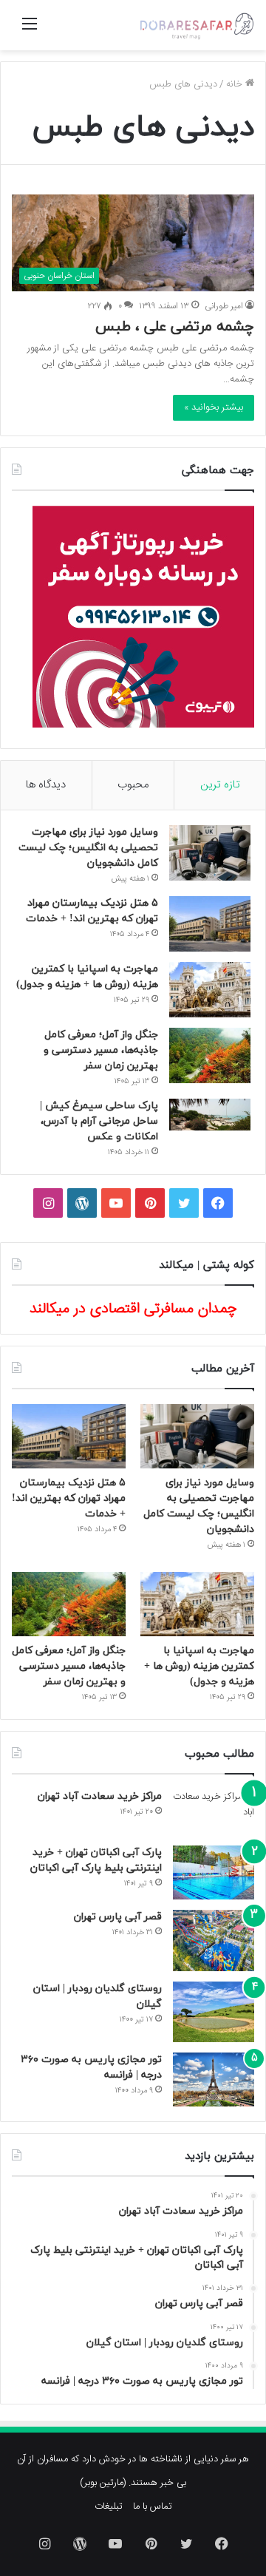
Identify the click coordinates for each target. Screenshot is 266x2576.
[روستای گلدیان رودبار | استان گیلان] (214, 2012)
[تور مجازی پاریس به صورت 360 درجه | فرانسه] (214, 2080)
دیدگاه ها (46, 785)
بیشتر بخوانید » (214, 407)
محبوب (133, 785)
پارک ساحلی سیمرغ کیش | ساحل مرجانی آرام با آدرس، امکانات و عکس (99, 1121)
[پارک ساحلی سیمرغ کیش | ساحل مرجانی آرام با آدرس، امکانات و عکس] (210, 1115)
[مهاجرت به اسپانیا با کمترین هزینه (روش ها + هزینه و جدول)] (210, 990)
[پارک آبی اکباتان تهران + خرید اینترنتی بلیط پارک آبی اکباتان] (214, 1872)
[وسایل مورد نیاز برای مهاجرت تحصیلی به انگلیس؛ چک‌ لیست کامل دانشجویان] (210, 853)
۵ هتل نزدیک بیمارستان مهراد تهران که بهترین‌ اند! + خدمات (69, 1498)
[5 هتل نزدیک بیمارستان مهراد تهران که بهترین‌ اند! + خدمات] (210, 924)
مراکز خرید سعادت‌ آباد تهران (100, 1796)
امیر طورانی (224, 306)
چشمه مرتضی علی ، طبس (175, 327)
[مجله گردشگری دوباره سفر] (196, 25)
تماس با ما (153, 2506)
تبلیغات (109, 2506)
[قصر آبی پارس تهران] (214, 1941)
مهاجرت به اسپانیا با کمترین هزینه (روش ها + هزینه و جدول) (199, 1666)
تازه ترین (220, 785)
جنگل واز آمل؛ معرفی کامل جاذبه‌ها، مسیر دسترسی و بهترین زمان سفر (101, 1050)
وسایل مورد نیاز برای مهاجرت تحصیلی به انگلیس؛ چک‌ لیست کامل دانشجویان (88, 848)
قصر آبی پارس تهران (118, 1917)
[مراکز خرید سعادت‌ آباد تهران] (214, 1812)
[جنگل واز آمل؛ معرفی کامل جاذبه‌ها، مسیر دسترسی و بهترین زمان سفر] (210, 1055)
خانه (236, 84)
